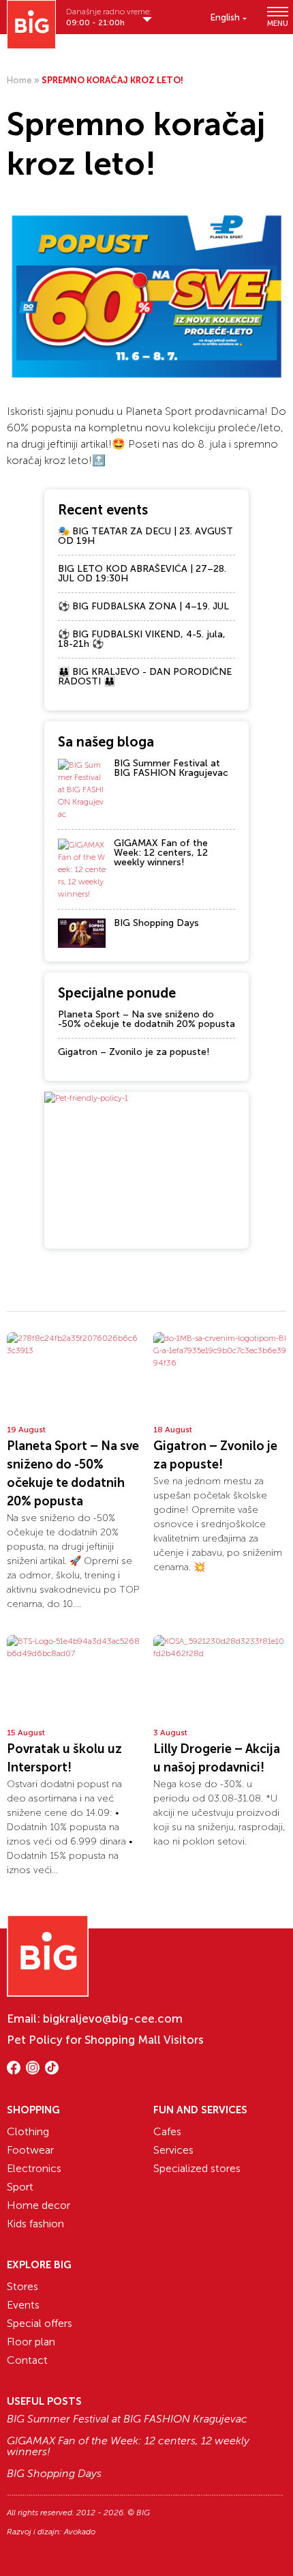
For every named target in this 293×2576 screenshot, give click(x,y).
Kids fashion (35, 2224)
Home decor (38, 2205)
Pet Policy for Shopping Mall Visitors (105, 2040)
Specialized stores (197, 2168)
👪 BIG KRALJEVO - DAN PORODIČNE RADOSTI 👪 (145, 677)
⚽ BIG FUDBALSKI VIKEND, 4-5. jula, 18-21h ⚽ (142, 639)
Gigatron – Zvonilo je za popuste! (134, 1052)
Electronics (34, 2168)
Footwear (30, 2150)
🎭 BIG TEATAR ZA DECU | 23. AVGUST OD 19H (145, 536)
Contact (27, 2360)
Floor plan (31, 2342)
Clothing (28, 2131)
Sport (20, 2187)
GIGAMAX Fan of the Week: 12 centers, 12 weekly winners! (161, 853)
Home (19, 80)
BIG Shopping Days (156, 923)
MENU (277, 23)
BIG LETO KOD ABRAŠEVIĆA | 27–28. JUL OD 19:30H (142, 574)
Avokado (80, 2532)
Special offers (40, 2323)
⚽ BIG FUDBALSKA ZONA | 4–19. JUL (143, 606)
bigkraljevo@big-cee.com (113, 2018)
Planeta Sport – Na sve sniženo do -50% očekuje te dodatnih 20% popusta (146, 1019)
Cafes (167, 2131)
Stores (22, 2286)
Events (23, 2305)
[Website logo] (31, 25)
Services (173, 2150)
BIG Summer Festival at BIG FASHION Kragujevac (171, 768)
